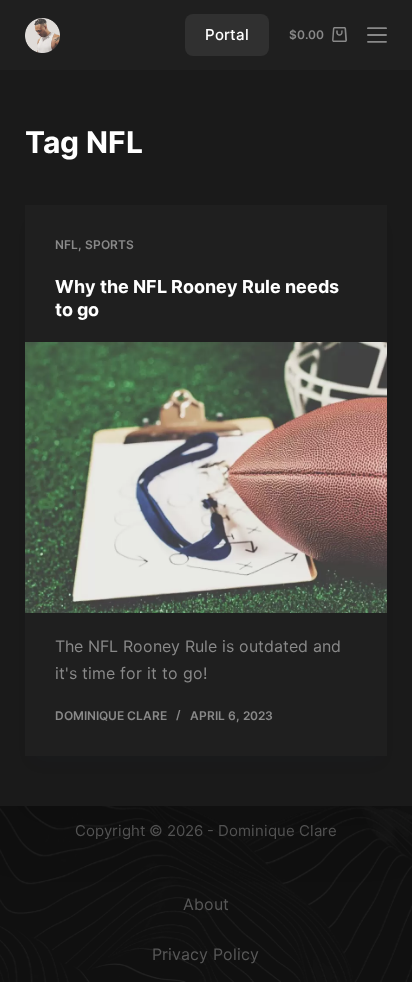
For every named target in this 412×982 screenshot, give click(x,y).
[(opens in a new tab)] (206, 478)
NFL (66, 244)
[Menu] (377, 35)
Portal (227, 34)
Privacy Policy (205, 954)
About (206, 904)
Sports (109, 244)
